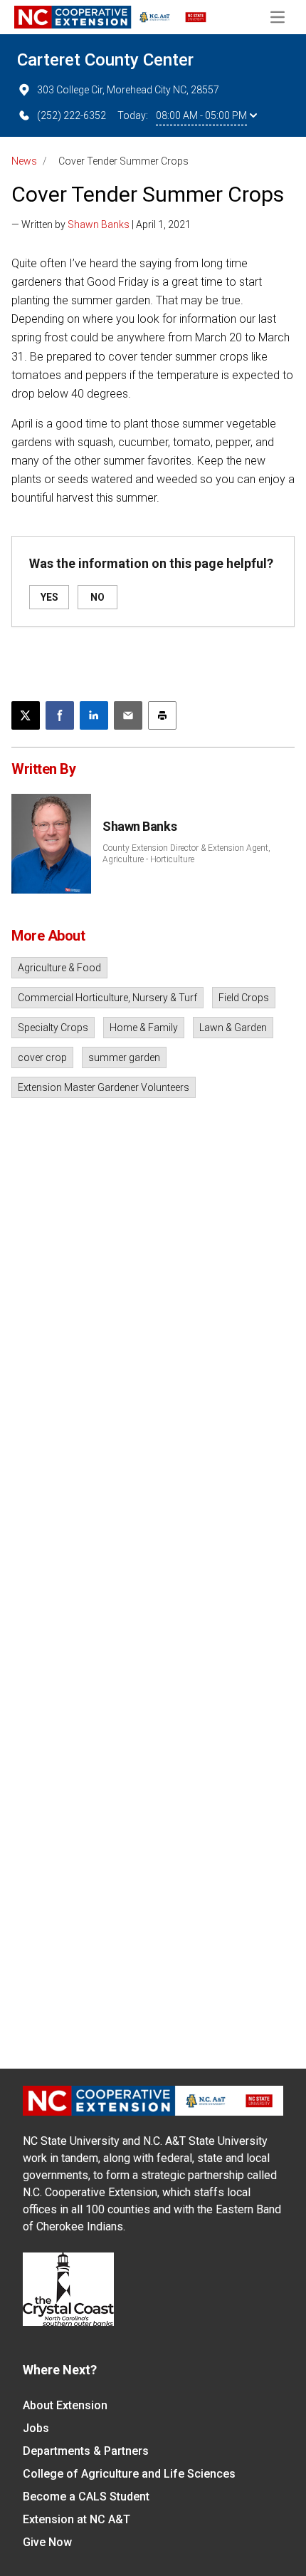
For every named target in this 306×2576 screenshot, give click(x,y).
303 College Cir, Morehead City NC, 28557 (128, 90)
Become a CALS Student (86, 2497)
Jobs (36, 2428)
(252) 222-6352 (72, 115)
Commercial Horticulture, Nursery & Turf (107, 998)
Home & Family (144, 1028)
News (24, 161)
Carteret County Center (105, 60)
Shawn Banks (99, 224)
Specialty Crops (53, 1028)
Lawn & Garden (233, 1028)
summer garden (124, 1057)
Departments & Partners (86, 2451)
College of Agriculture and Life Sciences (129, 2474)
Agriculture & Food (59, 968)
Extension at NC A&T (76, 2519)
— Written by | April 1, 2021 (101, 224)
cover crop (42, 1057)
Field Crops (244, 998)
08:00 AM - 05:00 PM (201, 115)
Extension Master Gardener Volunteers (104, 1087)
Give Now (47, 2542)
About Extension (65, 2405)
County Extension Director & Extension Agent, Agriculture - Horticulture (186, 854)
